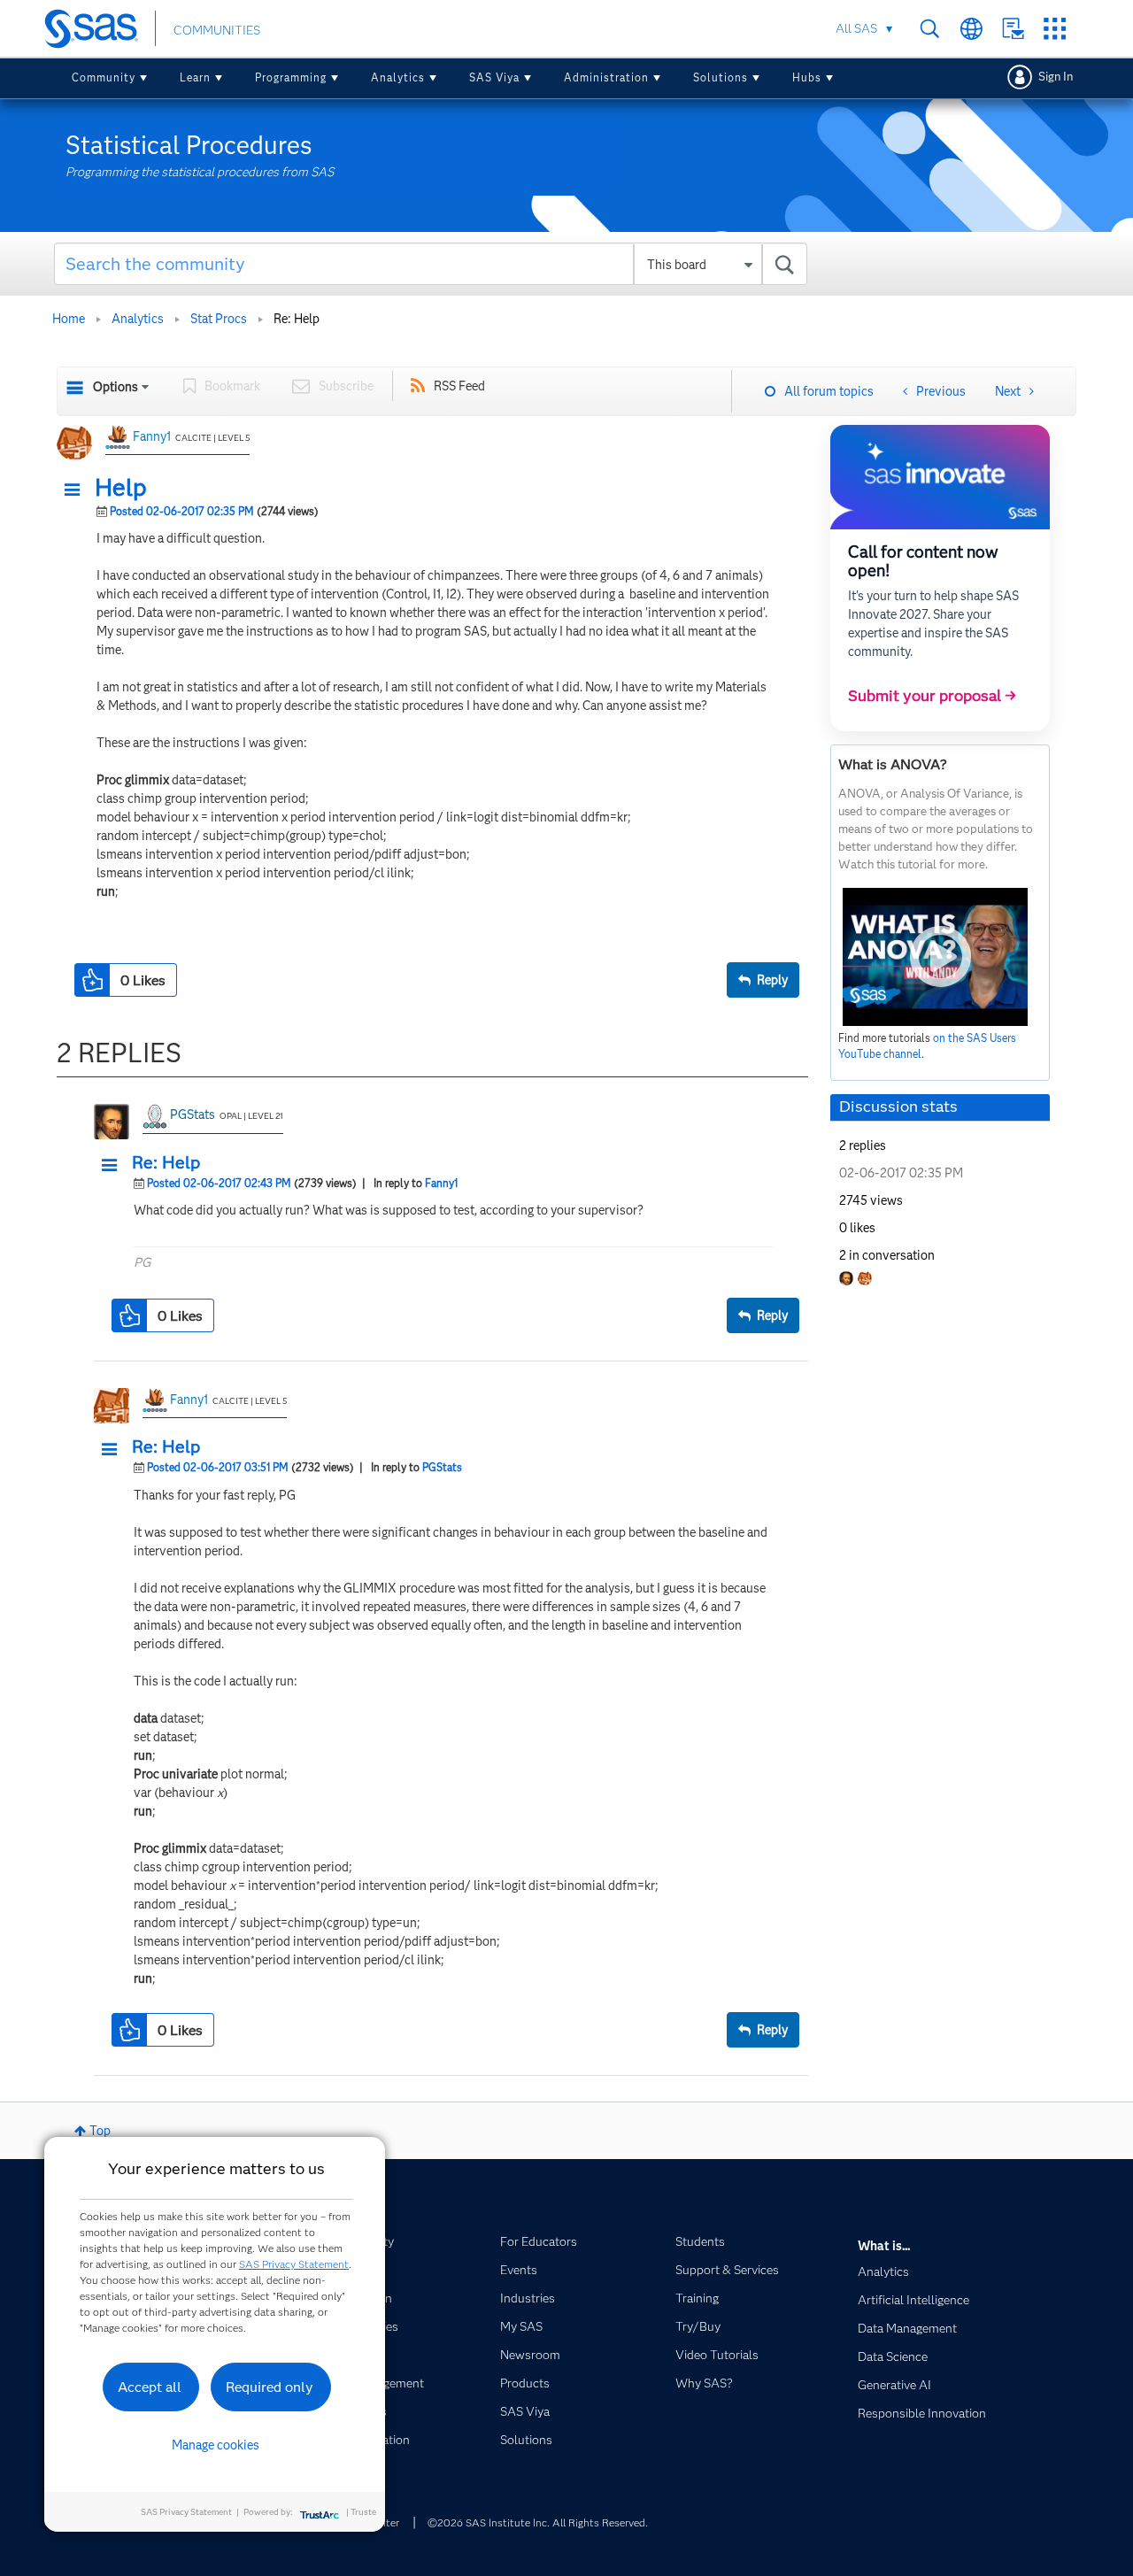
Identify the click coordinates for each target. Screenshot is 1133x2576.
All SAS (856, 28)
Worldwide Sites (971, 29)
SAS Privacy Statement (294, 2264)
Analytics (398, 77)
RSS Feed (459, 386)
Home (69, 319)
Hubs (807, 77)
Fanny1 (152, 436)
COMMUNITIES (217, 30)
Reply (772, 980)
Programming (291, 77)
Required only (270, 2387)
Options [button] (116, 387)
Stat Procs (219, 319)
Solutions (721, 77)
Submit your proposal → (932, 696)
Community (104, 77)
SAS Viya (494, 77)
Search (930, 29)
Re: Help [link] (297, 319)
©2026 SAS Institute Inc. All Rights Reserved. (538, 2522)
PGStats (193, 1114)
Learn (195, 77)
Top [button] (100, 2131)
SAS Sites (1055, 29)
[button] (77, 490)
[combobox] (431, 264)
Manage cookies (216, 2445)
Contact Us (1013, 29)
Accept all (150, 2387)
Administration (606, 77)
